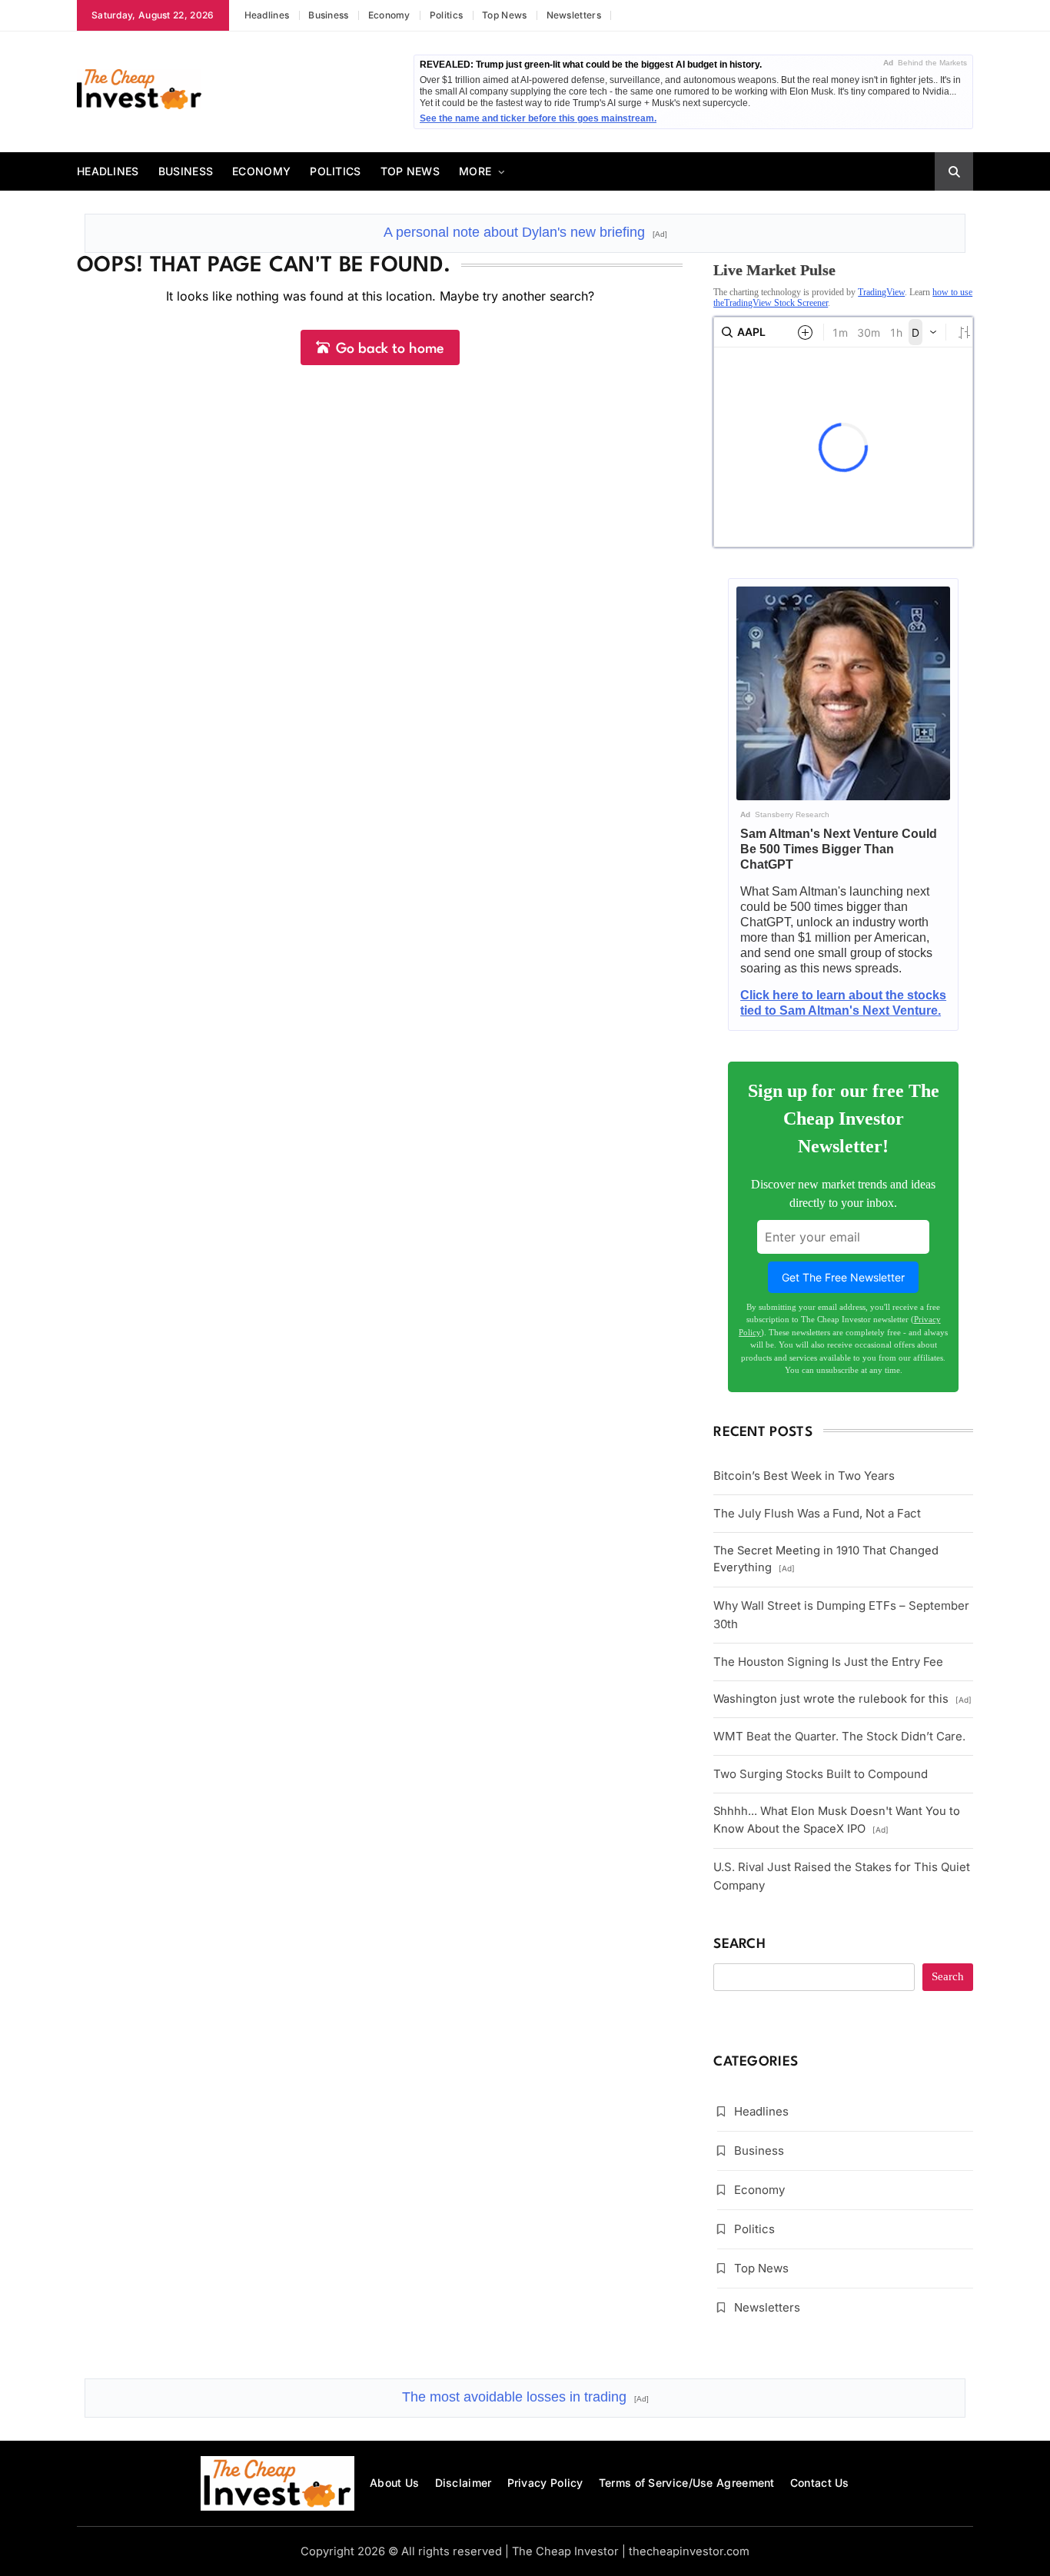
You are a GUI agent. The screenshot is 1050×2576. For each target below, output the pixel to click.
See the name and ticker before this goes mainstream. (538, 118)
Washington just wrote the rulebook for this (842, 1699)
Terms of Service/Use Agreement (687, 2483)
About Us (394, 2483)
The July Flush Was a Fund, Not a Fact (817, 1513)
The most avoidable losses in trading (525, 2397)
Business (328, 15)
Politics (446, 15)
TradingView (881, 292)
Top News (504, 15)
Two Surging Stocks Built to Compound (821, 1774)
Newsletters (574, 15)
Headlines (267, 15)
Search (739, 1944)
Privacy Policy (545, 2483)
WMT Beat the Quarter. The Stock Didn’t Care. (839, 1736)
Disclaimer (464, 2483)
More (475, 171)
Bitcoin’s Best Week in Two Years (804, 1476)
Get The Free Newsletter (843, 1277)
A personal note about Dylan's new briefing (525, 232)
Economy (389, 15)
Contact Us (820, 2483)
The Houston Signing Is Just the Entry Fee (828, 1662)
